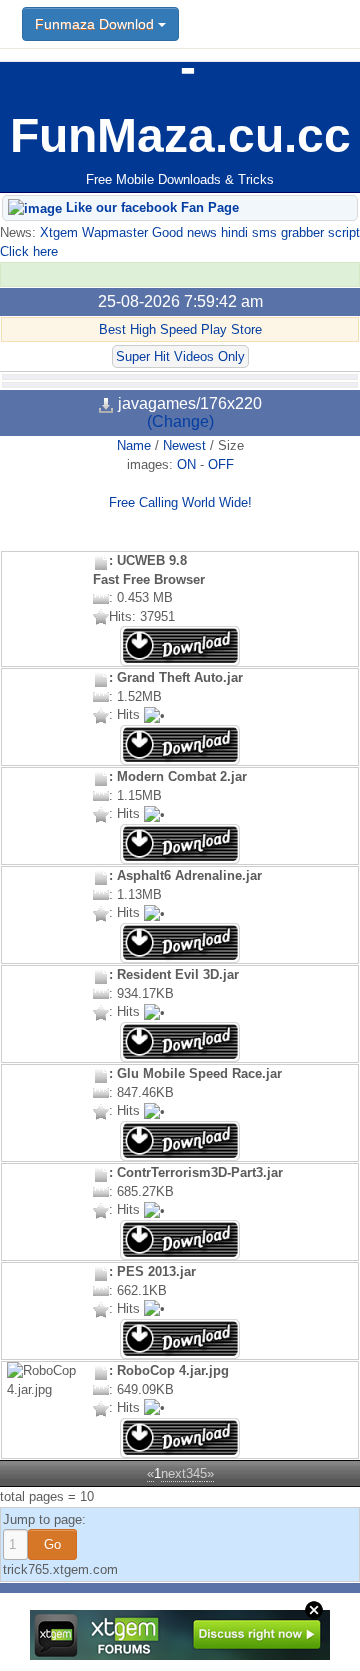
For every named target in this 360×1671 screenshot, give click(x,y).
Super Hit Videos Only (180, 356)
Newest (184, 445)
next (173, 1473)
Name (134, 445)
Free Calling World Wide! (180, 502)
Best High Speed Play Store (180, 329)
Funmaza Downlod (96, 24)
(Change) (180, 421)
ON (186, 464)
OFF (221, 464)
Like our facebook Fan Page (150, 207)
